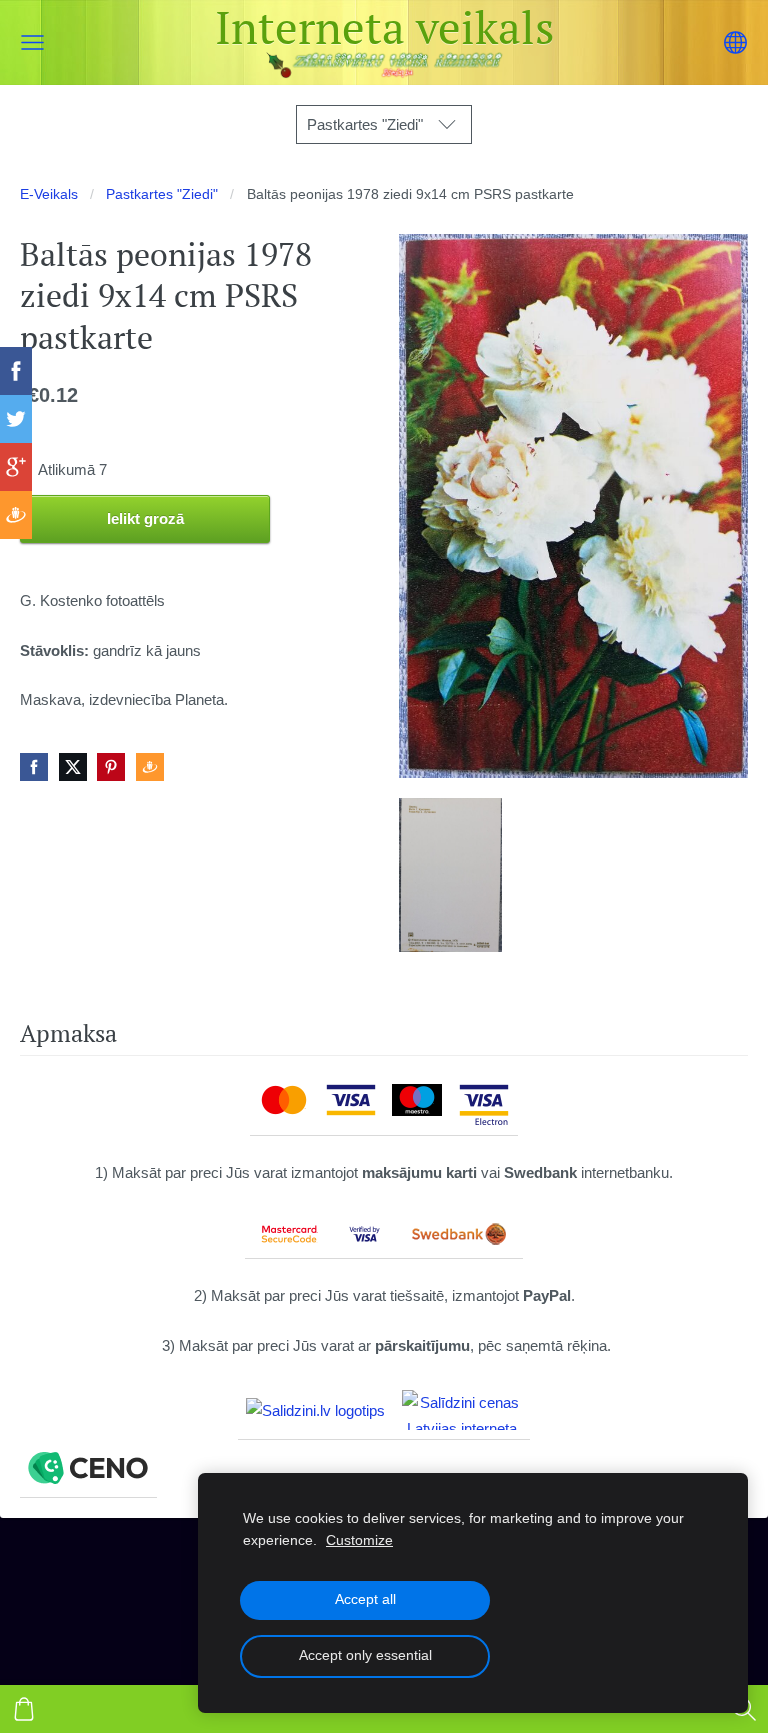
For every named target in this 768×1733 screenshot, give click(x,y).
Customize (359, 1540)
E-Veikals (49, 194)
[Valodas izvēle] (735, 42)
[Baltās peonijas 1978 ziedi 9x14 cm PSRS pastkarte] (450, 875)
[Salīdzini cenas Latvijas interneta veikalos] (462, 1410)
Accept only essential (365, 1655)
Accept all (365, 1599)
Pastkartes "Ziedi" (162, 194)
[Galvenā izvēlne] (32, 42)
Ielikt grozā (145, 518)
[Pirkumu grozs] (24, 1709)
